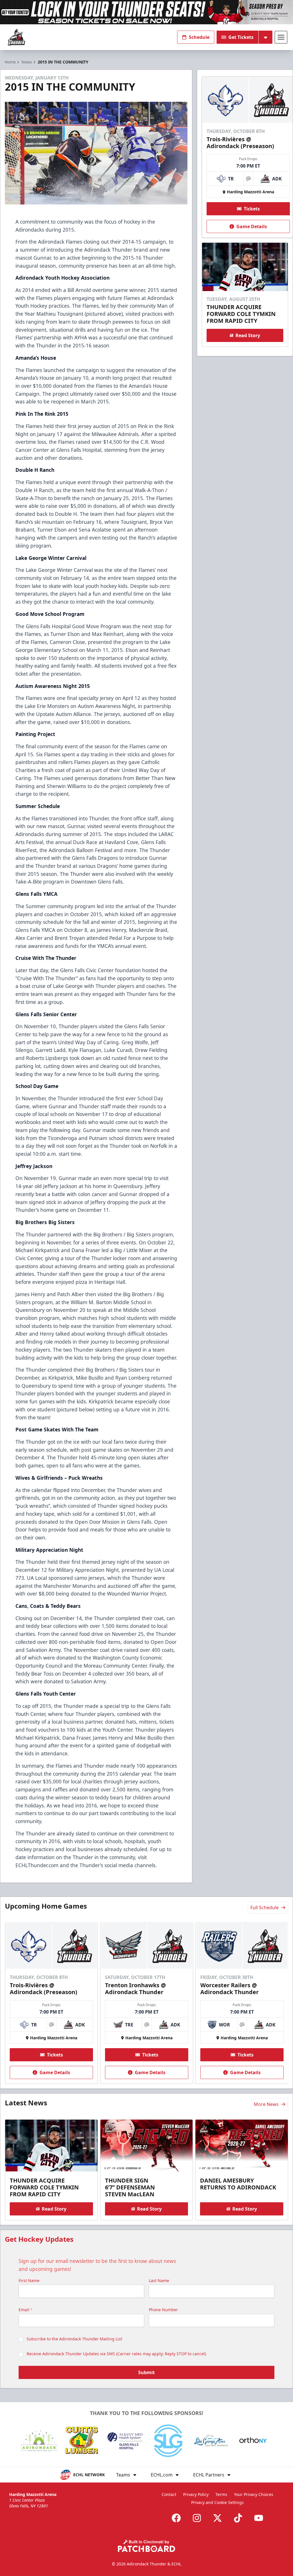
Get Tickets (241, 37)
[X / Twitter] (217, 2518)
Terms (221, 2494)
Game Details (252, 226)
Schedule (199, 37)
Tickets (252, 209)
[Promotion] (146, 12)
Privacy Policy (196, 2494)
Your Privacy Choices (254, 2494)
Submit (146, 2372)
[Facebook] (176, 2518)
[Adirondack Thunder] (16, 37)
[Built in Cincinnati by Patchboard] (146, 2546)
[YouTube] (259, 2518)
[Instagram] (197, 2518)
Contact (169, 2494)
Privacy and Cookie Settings (217, 2502)
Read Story (248, 335)
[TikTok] (238, 2518)
